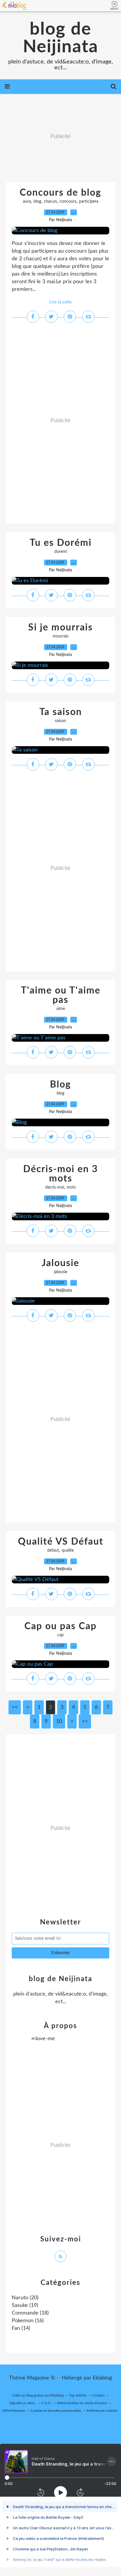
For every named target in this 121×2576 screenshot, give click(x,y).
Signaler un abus (23, 2403)
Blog (60, 1085)
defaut (53, 1550)
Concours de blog (60, 193)
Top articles (78, 2395)
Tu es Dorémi (61, 543)
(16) (28, 2321)
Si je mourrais (60, 627)
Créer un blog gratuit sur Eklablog (38, 2395)
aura (27, 202)
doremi (61, 552)
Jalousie (60, 1263)
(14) (21, 2328)
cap (60, 1635)
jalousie (61, 1272)
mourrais (60, 636)
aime (61, 1009)
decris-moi (55, 1187)
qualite (68, 1550)
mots (71, 1187)
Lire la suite (60, 302)
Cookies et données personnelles (56, 2411)
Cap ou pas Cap (60, 1626)
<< (15, 1707)
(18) (30, 2313)
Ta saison (61, 712)
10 (59, 1721)
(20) (25, 2298)
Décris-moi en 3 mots (61, 1174)
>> (85, 1721)
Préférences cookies (102, 2411)
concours (68, 202)
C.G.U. (47, 2403)
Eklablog (102, 2378)
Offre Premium (14, 2411)
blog (37, 202)
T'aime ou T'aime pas (61, 995)
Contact (98, 2395)
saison (60, 721)
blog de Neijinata (60, 38)
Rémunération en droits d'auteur (82, 2403)
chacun (50, 202)
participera (89, 202)
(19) (25, 2305)
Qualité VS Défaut (61, 1542)
